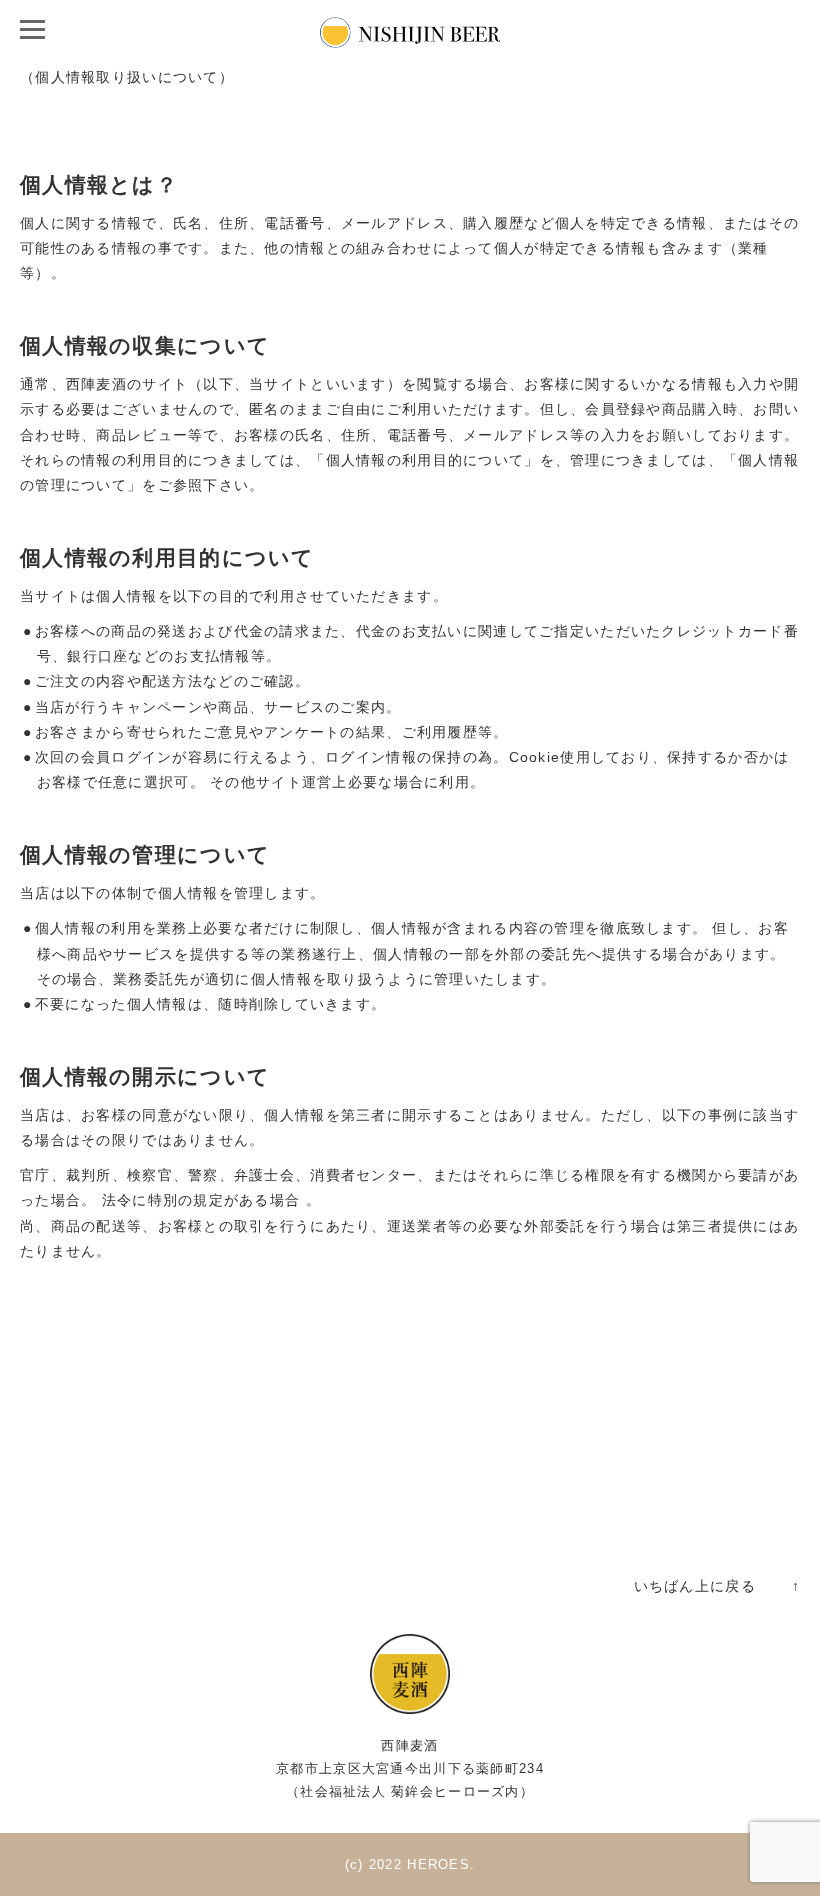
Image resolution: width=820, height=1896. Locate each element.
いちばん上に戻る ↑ (717, 1586)
